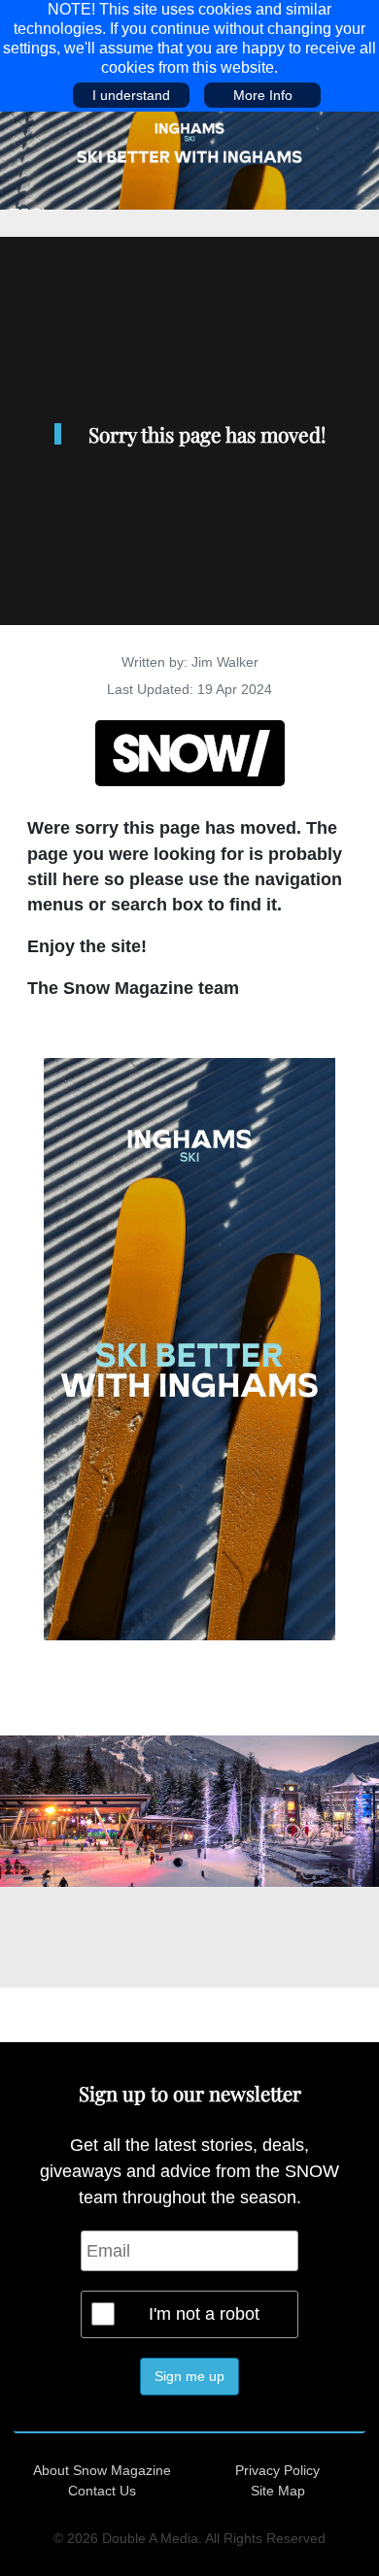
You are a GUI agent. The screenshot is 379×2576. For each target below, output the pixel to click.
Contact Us (102, 2491)
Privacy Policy (277, 2470)
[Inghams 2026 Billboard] (189, 159)
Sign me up (189, 2376)
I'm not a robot (204, 2314)
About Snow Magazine (102, 2470)
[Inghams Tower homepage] (189, 1348)
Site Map (278, 2491)
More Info (263, 95)
